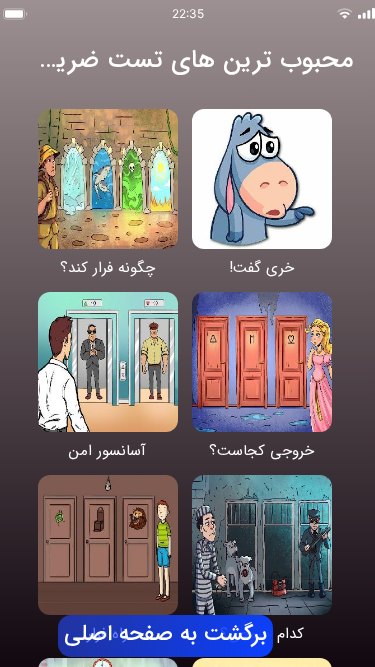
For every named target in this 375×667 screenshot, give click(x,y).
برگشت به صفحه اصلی (166, 635)
